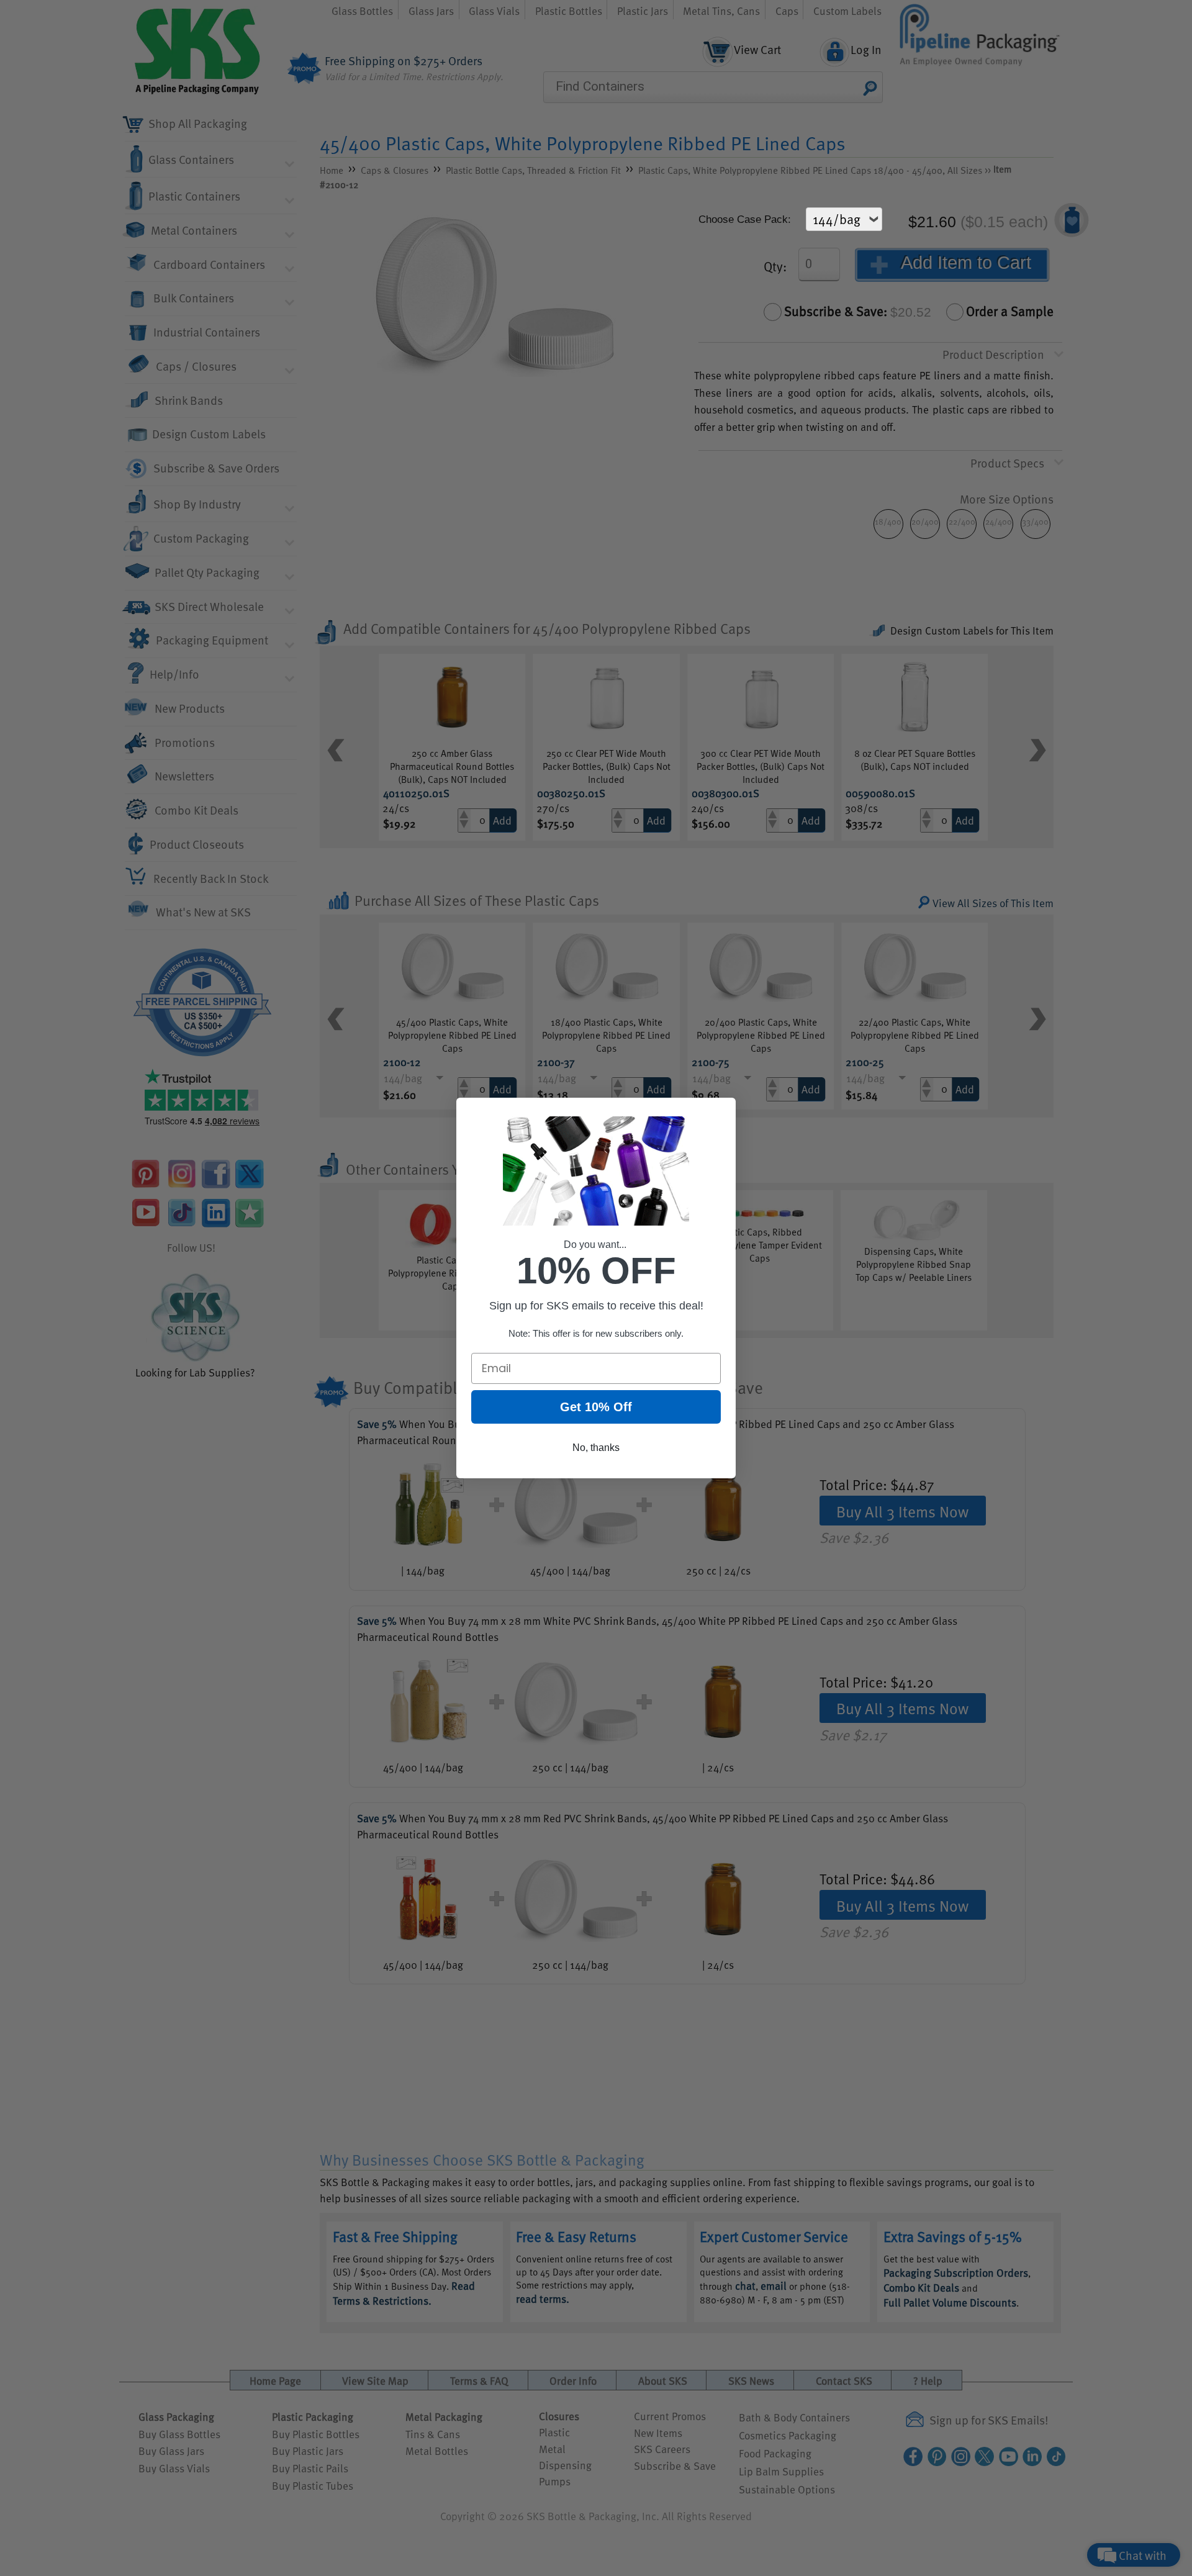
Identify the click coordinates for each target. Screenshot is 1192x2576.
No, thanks (596, 1448)
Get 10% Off (596, 1407)
